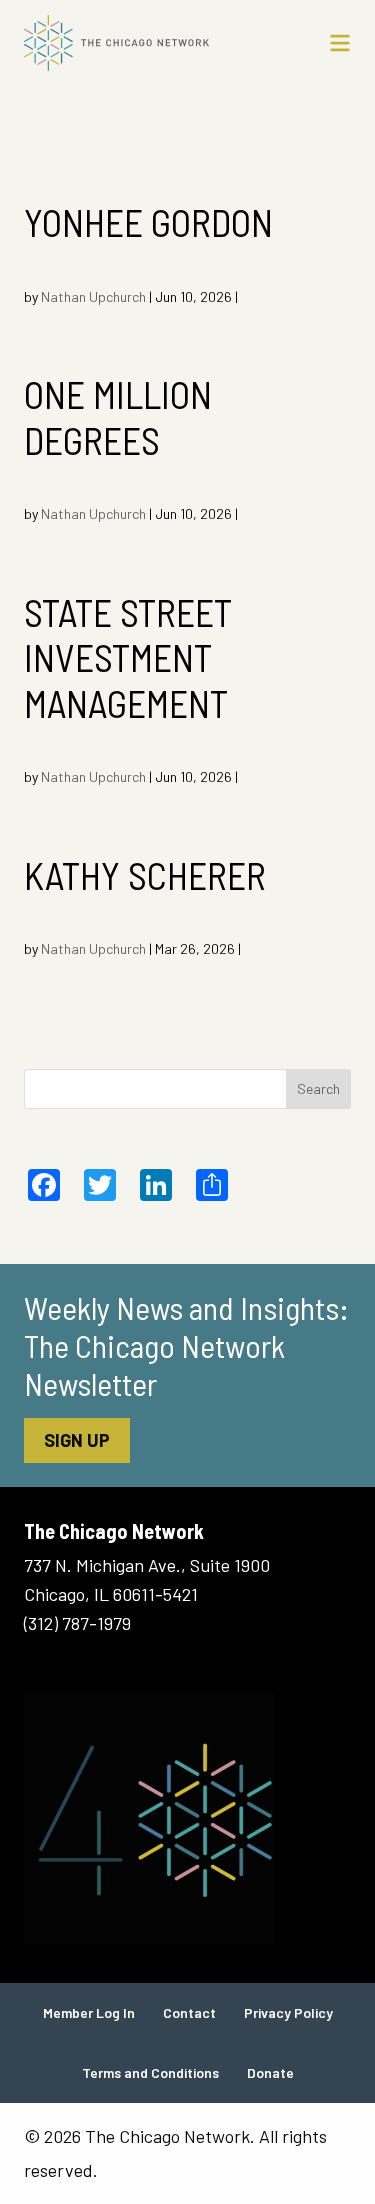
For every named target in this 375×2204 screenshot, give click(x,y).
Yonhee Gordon (148, 222)
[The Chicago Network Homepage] (144, 43)
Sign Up (77, 1440)
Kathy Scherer (145, 875)
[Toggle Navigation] (340, 43)
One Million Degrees (118, 417)
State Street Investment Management (128, 657)
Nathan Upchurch (93, 296)
